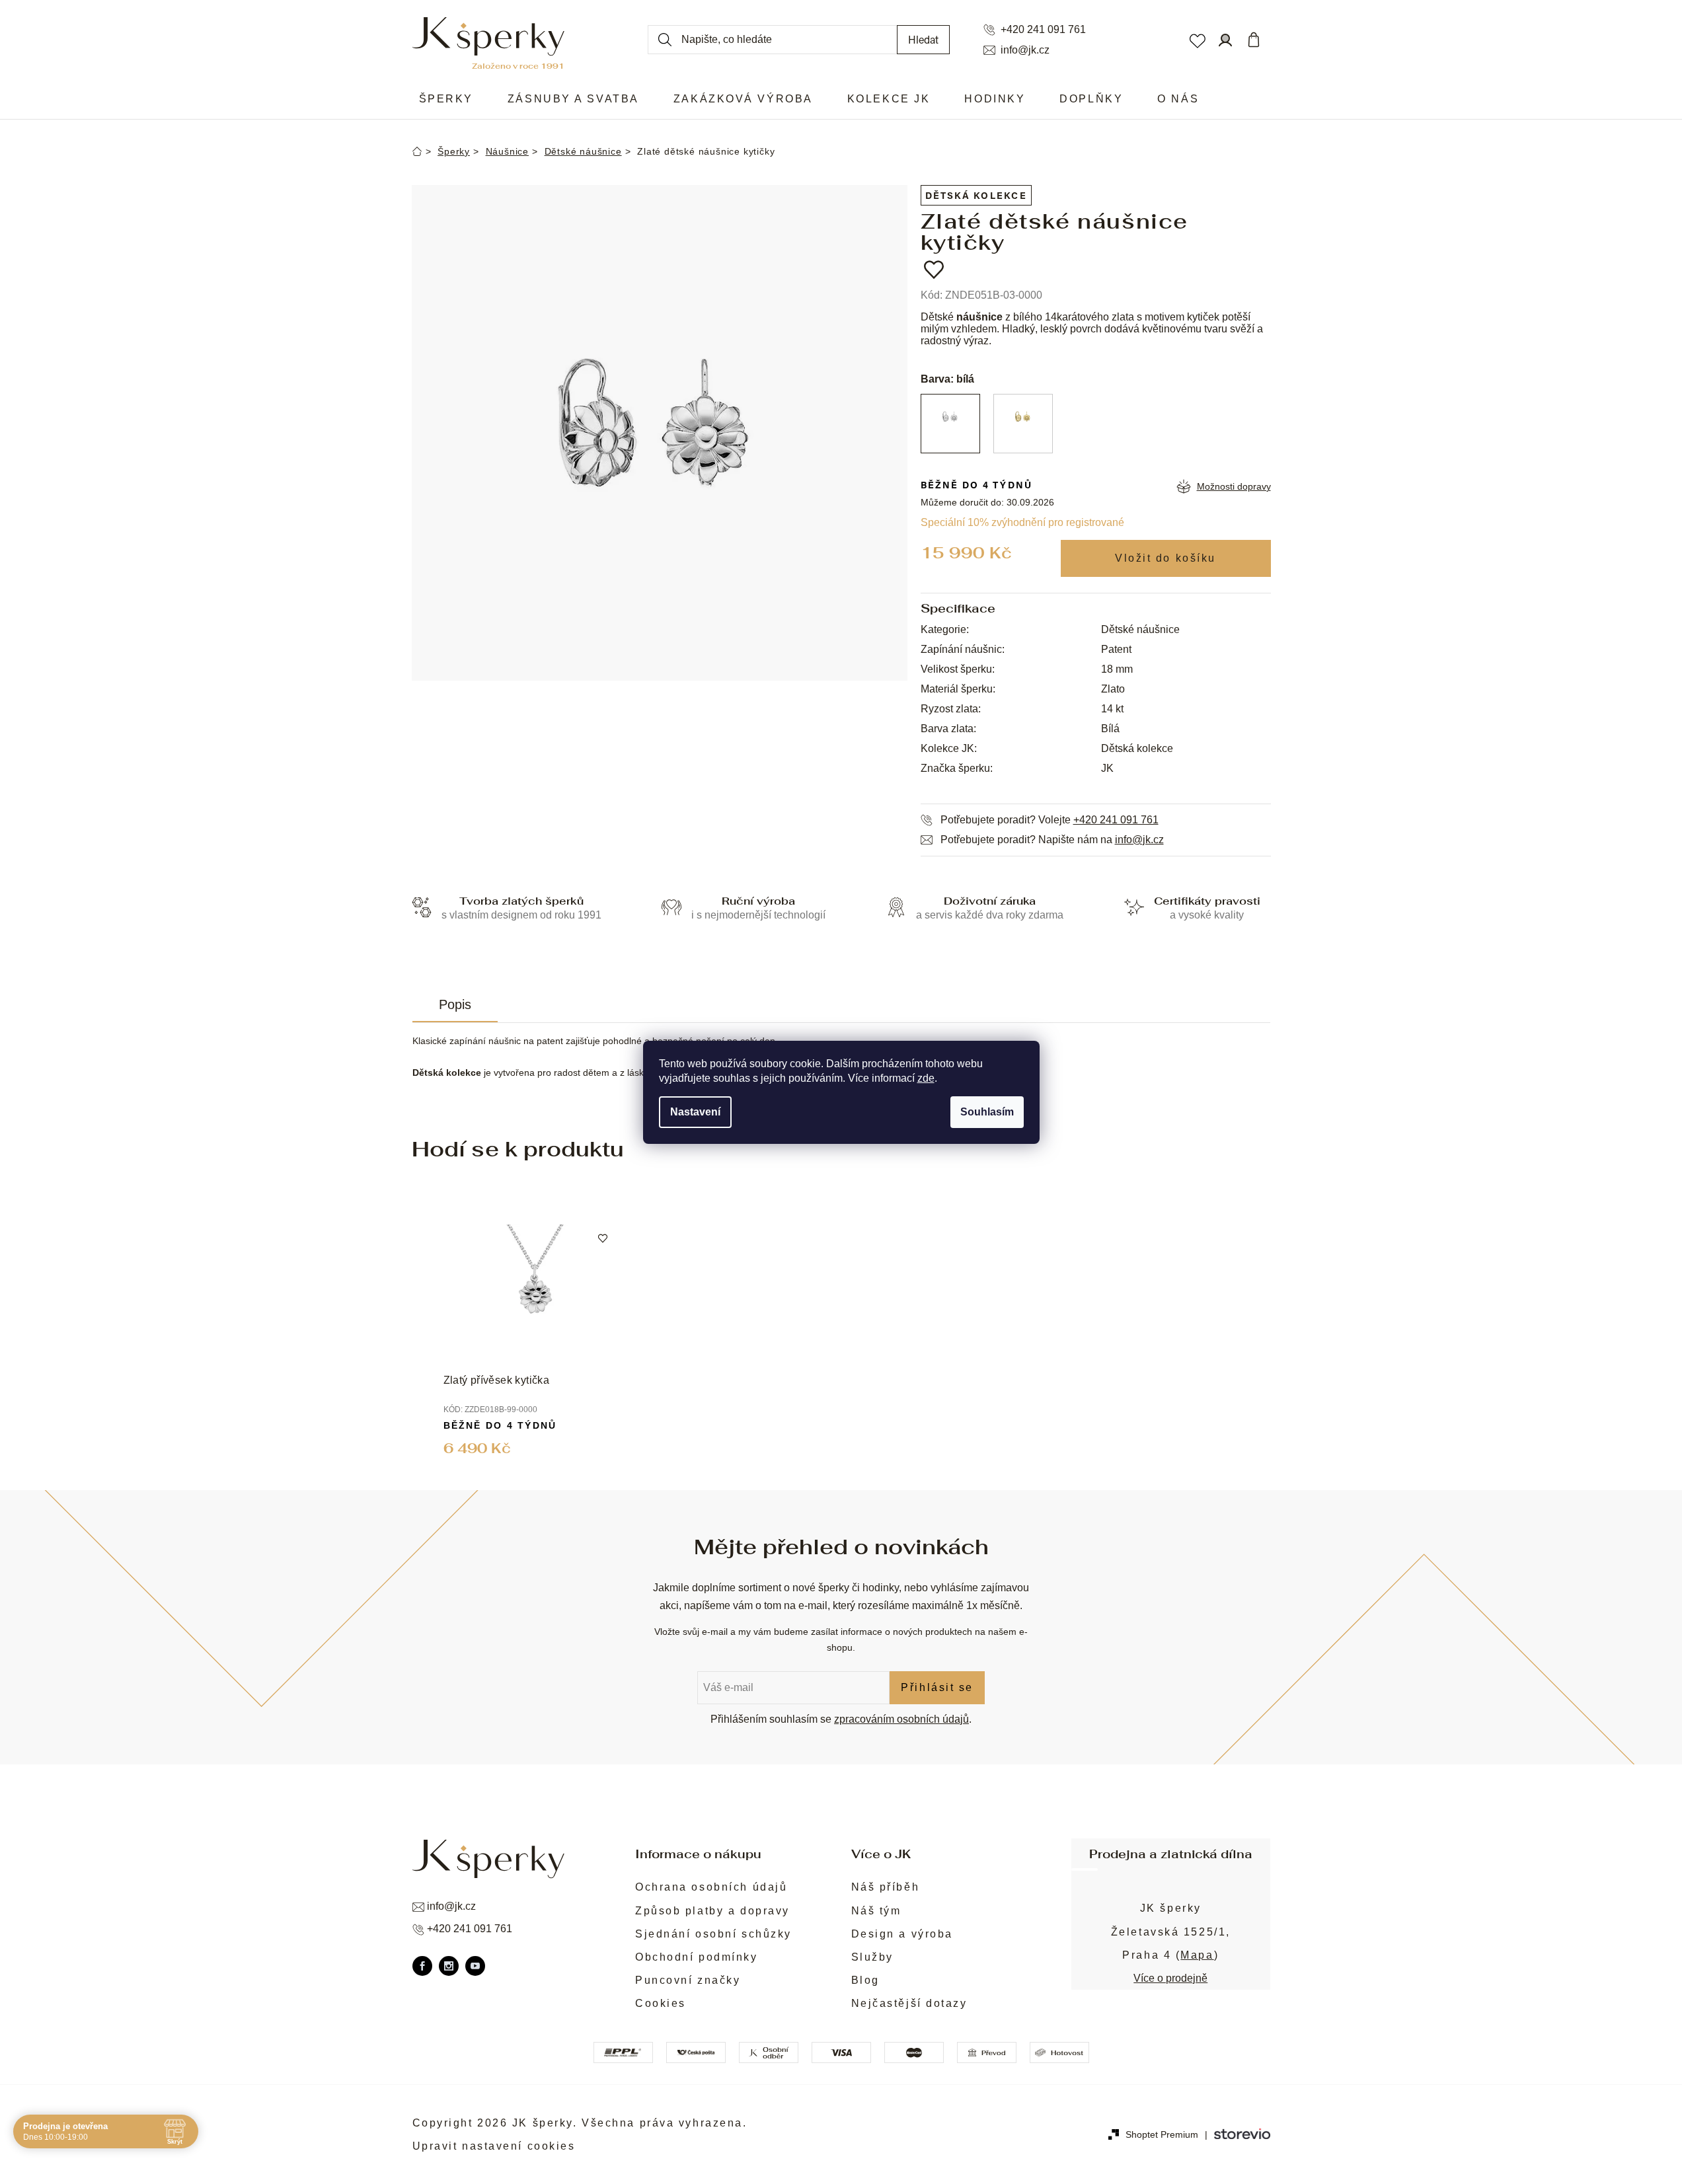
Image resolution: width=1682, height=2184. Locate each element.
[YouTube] (475, 1966)
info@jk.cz (1025, 50)
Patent (1116, 649)
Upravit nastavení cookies (494, 2146)
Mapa (1197, 1955)
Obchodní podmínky (697, 1957)
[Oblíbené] (1197, 40)
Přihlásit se (937, 1687)
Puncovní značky (688, 1980)
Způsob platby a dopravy (712, 1911)
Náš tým (876, 1911)
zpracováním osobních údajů (901, 1719)
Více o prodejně (1170, 1978)
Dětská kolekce (976, 195)
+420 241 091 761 (1043, 30)
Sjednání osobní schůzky (713, 1934)
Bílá (1110, 729)
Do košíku (1166, 558)
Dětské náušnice (1140, 629)
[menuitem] (446, 99)
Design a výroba (902, 1934)
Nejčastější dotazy (909, 2003)
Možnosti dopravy (1234, 486)
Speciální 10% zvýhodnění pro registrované (1022, 522)
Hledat (923, 39)
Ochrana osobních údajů (711, 1887)
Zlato (1113, 689)
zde (926, 1078)
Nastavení (695, 1112)
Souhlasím (987, 1112)
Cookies (661, 2003)
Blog (865, 1980)
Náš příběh (886, 1887)
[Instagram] (449, 1966)
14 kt (1112, 709)
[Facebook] (422, 1966)
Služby (872, 1957)
